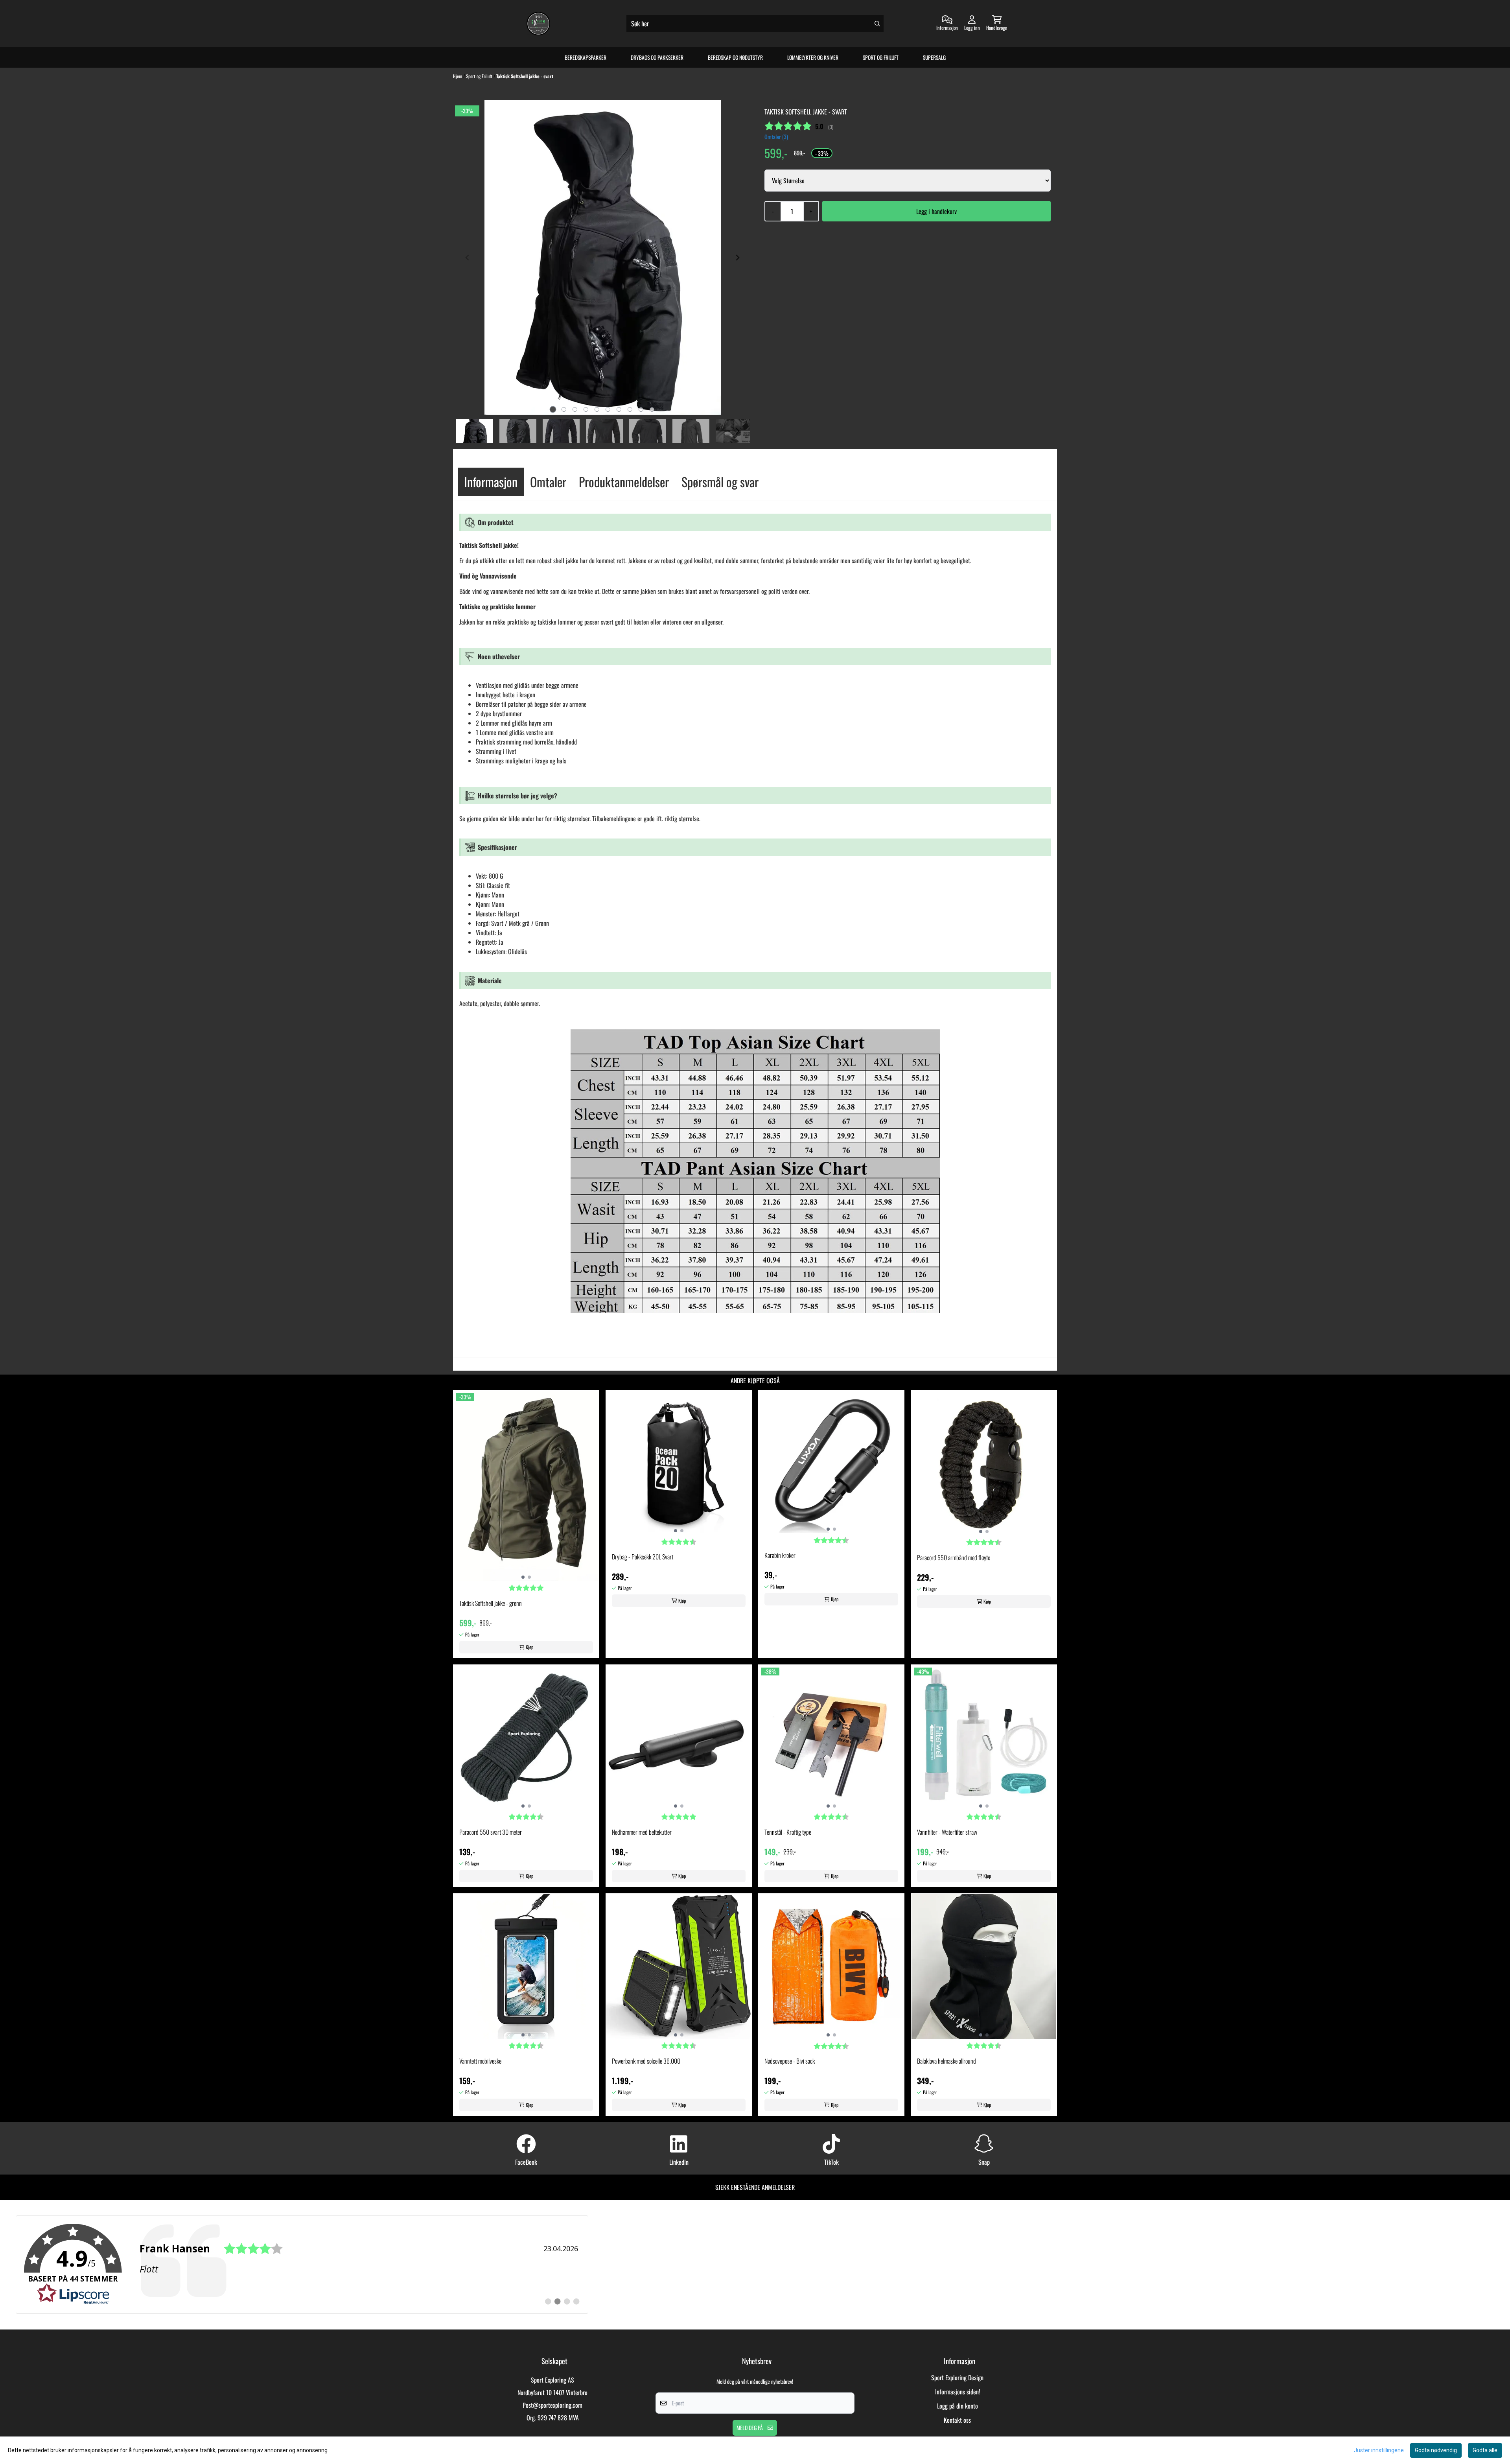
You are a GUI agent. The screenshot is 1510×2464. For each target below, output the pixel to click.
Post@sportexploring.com (552, 2405)
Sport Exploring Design (957, 2377)
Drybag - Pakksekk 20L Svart (643, 1557)
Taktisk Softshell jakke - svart (525, 76)
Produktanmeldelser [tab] (624, 482)
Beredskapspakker (586, 57)
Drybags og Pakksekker (657, 57)
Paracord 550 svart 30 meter (491, 1832)
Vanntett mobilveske (480, 2061)
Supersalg (934, 57)
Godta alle (1485, 2450)
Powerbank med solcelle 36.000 (646, 2061)
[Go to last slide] (468, 431)
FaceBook (526, 2162)
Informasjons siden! (958, 2392)
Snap (984, 2162)
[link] (302, 2265)
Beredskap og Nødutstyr (735, 57)
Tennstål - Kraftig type (788, 1832)
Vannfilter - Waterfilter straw (947, 1832)
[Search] (877, 24)
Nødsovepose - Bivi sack (790, 2061)
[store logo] (538, 24)
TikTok (831, 2162)
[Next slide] (737, 258)
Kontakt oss (957, 2420)
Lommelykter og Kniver (813, 57)
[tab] (553, 410)
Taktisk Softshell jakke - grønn (491, 1603)
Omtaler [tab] (548, 482)
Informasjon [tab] (491, 482)
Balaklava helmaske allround (947, 2061)
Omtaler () (776, 137)
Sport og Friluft (881, 57)
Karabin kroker (780, 1555)
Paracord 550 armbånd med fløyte (954, 1557)
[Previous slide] (468, 258)
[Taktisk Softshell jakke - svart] (603, 258)
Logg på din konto (958, 2406)
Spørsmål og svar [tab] (720, 482)
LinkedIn (679, 2162)
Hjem (458, 76)
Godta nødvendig (1436, 2450)
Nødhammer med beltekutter (642, 1832)
